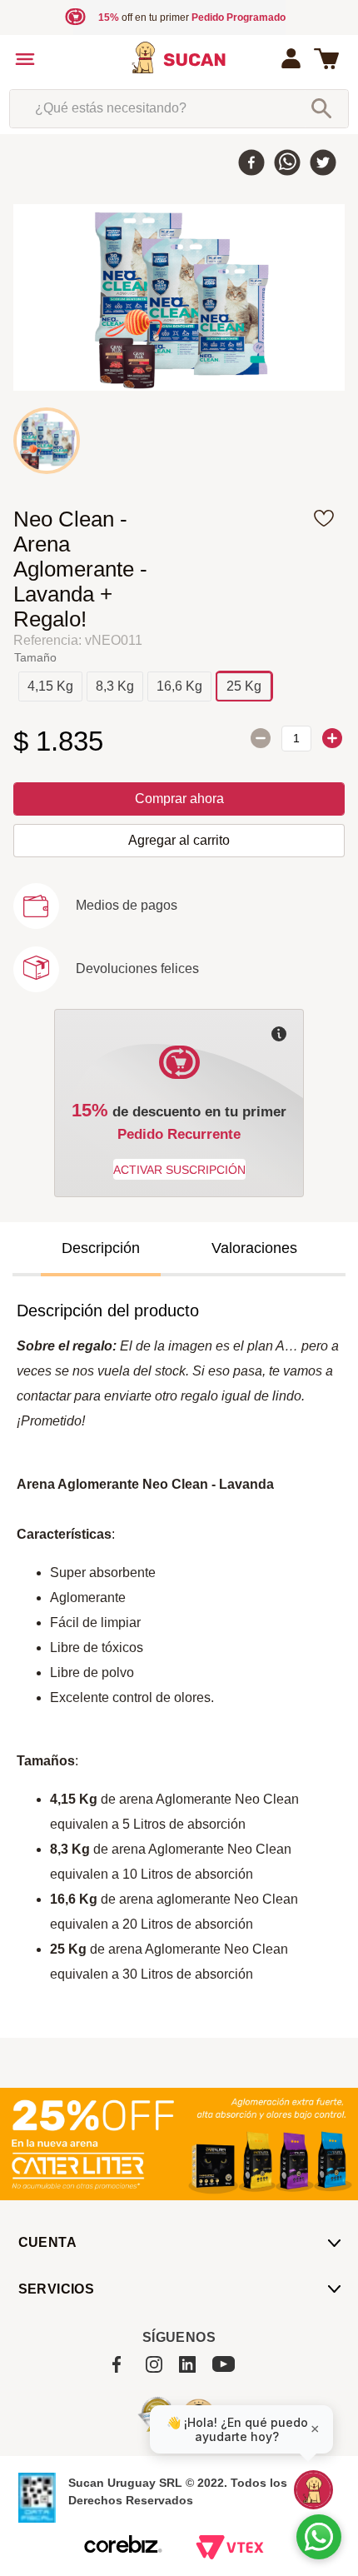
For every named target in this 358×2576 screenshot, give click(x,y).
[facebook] (251, 164)
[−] (261, 738)
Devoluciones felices (137, 968)
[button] (50, 686)
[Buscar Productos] (321, 108)
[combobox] (179, 108)
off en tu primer (192, 17)
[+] (332, 738)
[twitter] (323, 164)
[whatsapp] (287, 164)
